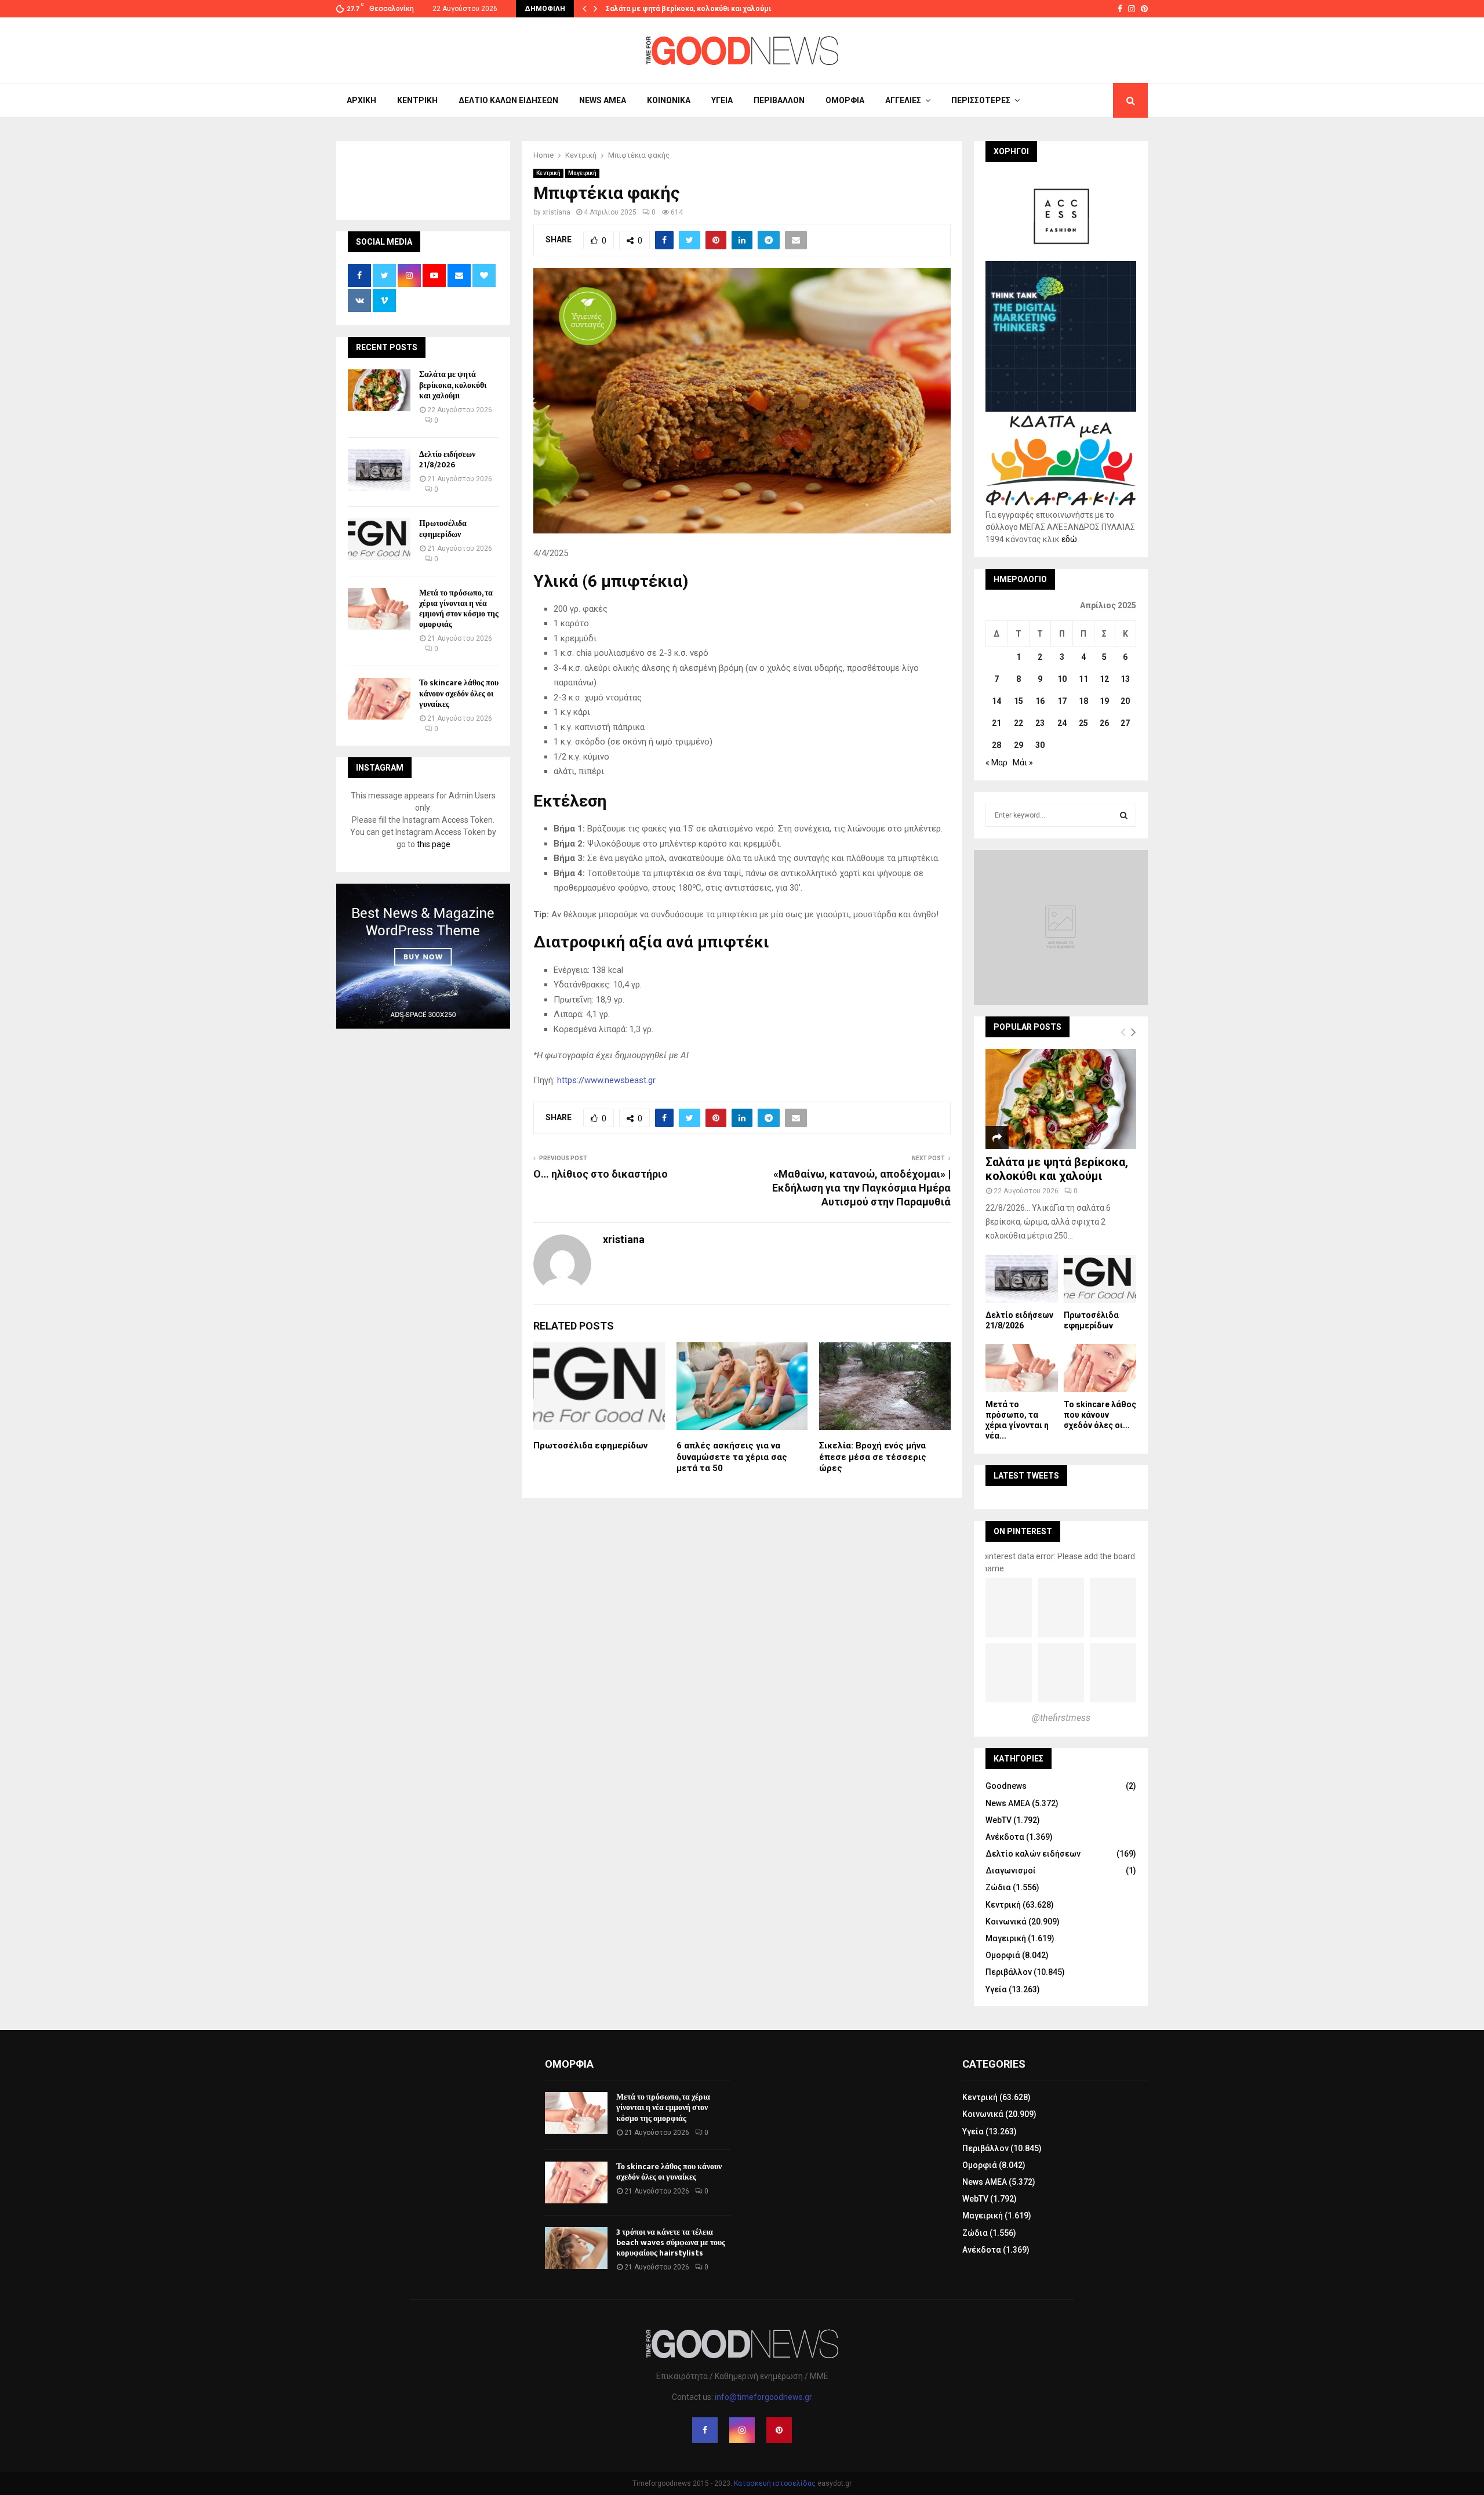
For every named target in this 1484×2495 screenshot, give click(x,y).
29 (1019, 745)
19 (1104, 701)
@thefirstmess (1061, 1718)
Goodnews (1006, 1786)
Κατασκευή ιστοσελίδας (775, 2483)
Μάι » (1023, 762)
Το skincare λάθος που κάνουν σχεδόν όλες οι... (1100, 1415)
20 (1125, 701)
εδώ (1069, 539)
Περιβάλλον (779, 100)
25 (1083, 723)
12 (1104, 679)
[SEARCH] (1124, 815)
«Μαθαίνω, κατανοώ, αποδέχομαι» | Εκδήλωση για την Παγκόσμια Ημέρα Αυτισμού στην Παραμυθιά (861, 1188)
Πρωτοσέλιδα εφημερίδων (590, 1446)
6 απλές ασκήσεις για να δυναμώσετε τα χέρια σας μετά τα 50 (732, 1457)
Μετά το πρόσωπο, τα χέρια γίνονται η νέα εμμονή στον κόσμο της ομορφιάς (459, 609)
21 (996, 723)
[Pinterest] (779, 2430)
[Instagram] (742, 2430)
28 (996, 745)
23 (1040, 723)
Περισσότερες (981, 100)
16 (1040, 701)
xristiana (556, 212)
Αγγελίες (903, 100)
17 (1062, 701)
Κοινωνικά (669, 100)
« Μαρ (996, 762)
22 (1019, 723)
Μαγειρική (582, 173)
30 (1040, 745)
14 (996, 701)
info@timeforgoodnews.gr (763, 2397)
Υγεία (722, 100)
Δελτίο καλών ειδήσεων (508, 100)
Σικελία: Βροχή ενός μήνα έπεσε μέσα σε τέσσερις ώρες (873, 1457)
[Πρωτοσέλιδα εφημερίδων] (379, 539)
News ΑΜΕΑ (603, 100)
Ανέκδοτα (1005, 1837)
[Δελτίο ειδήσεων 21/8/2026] (379, 470)
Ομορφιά (845, 100)
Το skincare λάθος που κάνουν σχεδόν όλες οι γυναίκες (459, 693)
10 (1062, 679)
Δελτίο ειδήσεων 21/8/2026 (447, 460)
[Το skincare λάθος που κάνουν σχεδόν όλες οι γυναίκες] (379, 699)
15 (1019, 701)
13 (1125, 679)
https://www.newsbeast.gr (606, 1080)
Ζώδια (998, 1887)
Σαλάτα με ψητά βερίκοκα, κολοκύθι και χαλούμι (688, 9)
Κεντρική (417, 100)
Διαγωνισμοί (1011, 1871)
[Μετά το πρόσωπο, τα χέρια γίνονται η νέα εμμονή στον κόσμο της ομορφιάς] (379, 609)
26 (1104, 723)
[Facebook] (705, 2430)
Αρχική (361, 100)
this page (434, 844)
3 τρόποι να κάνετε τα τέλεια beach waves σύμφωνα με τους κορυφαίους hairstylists (671, 2242)
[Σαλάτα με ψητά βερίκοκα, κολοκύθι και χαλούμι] (379, 390)
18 (1083, 701)
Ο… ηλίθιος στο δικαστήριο (601, 1174)
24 (1062, 723)
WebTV (999, 1820)
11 (1083, 679)
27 (1125, 723)
